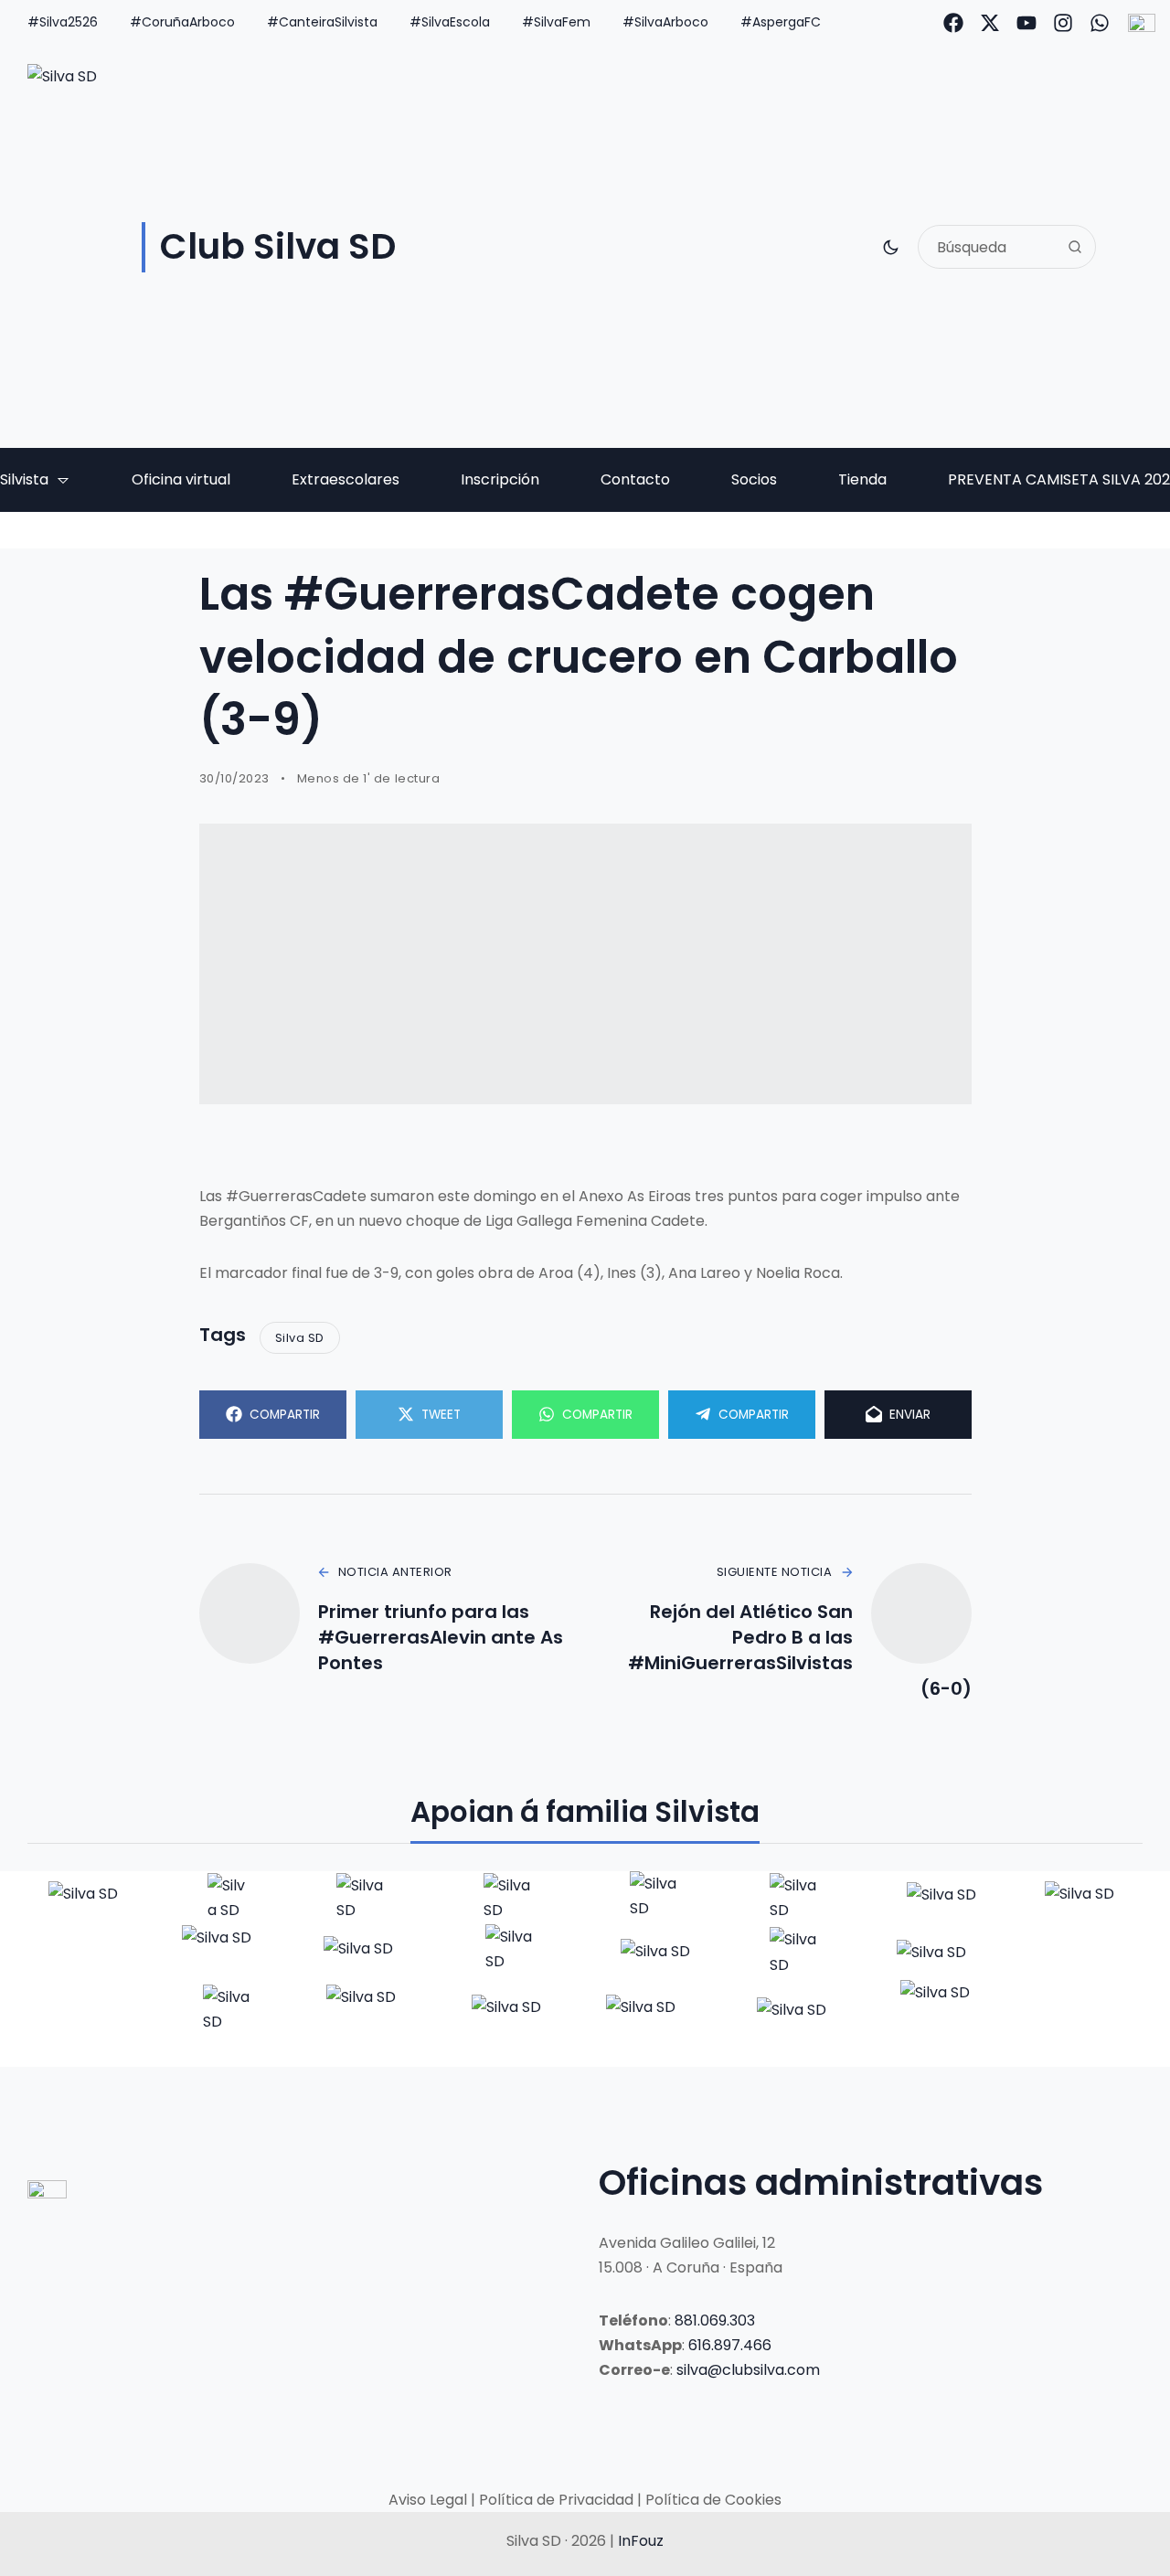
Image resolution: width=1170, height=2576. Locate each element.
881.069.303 (715, 2321)
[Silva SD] (85, 1898)
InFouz (641, 2541)
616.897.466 (730, 2345)
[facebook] (953, 23)
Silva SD (300, 1338)
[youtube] (1026, 23)
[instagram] (1063, 23)
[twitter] (990, 23)
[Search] (1075, 247)
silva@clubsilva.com (748, 2370)
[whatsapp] (1100, 23)
